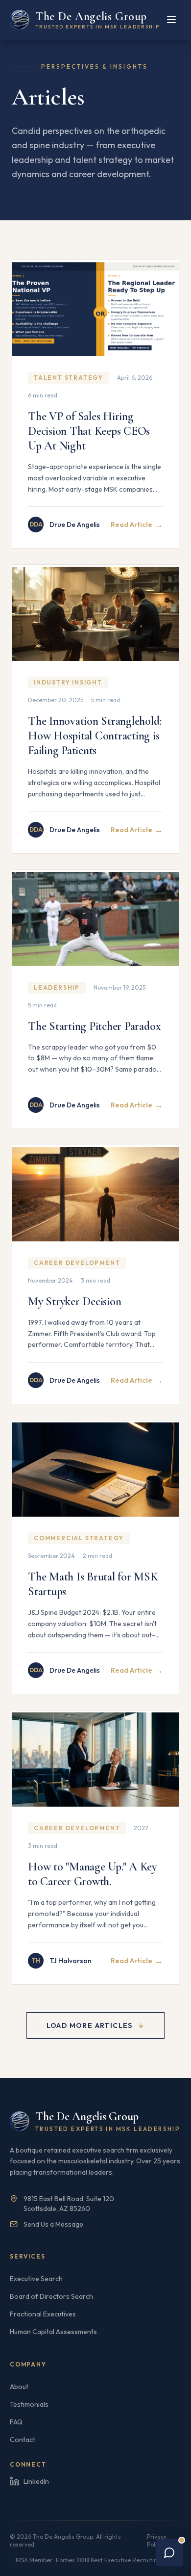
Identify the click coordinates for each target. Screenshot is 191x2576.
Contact (23, 2440)
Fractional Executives (43, 2314)
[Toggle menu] (171, 20)
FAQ (16, 2422)
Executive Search (36, 2279)
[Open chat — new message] (169, 2552)
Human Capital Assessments (53, 2332)
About (19, 2387)
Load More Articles (96, 2025)
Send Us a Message (53, 2224)
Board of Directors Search (51, 2296)
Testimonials (29, 2404)
